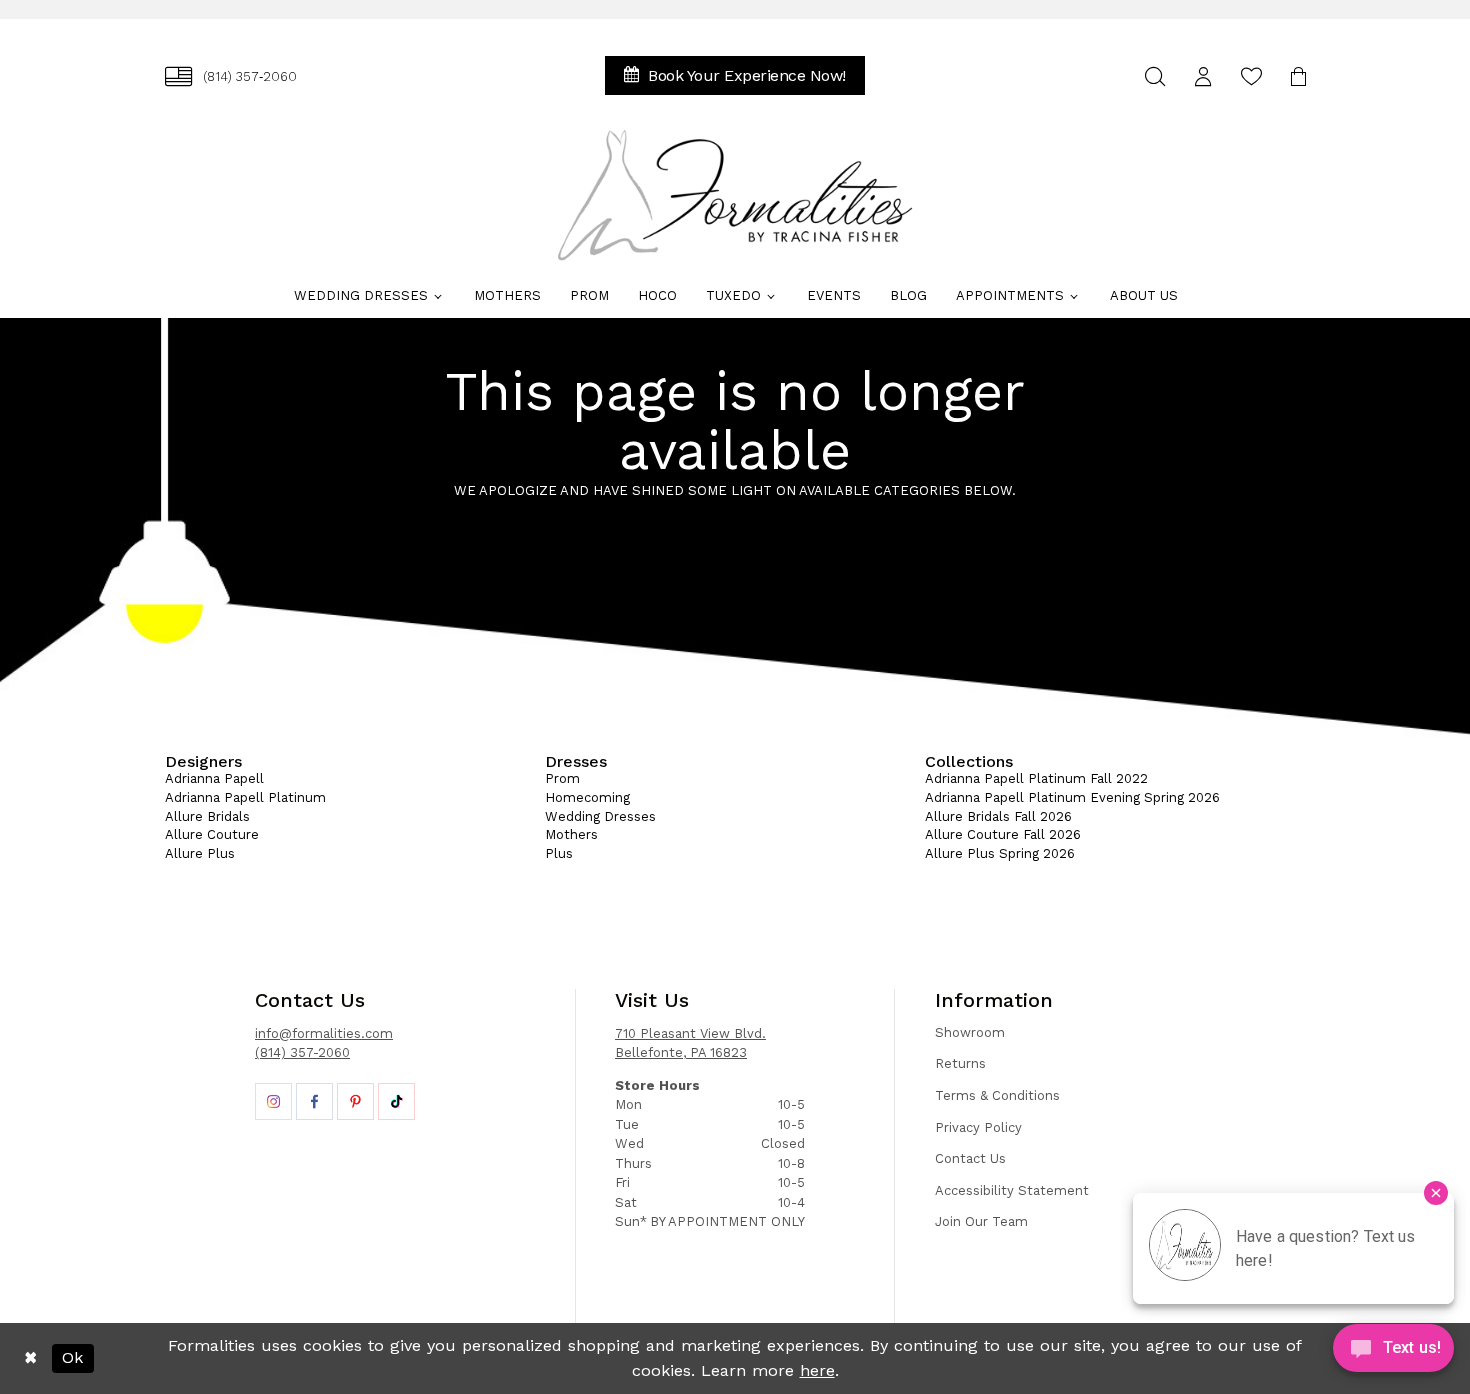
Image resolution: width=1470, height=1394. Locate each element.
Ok (72, 1357)
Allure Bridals (207, 816)
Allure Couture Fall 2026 (1003, 834)
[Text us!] (1393, 1353)
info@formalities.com (324, 1033)
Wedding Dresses (600, 816)
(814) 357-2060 (302, 1052)
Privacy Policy (978, 1127)
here (817, 1370)
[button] (1203, 76)
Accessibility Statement (1012, 1190)
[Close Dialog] (30, 1359)
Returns (960, 1063)
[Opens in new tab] (273, 1101)
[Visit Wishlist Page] (1251, 76)
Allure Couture (212, 834)
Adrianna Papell (214, 778)
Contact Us (970, 1158)
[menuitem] (231, 76)
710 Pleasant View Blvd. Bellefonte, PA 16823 (690, 1043)
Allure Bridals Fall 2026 (998, 816)
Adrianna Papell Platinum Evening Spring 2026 (1072, 797)
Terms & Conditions (997, 1095)
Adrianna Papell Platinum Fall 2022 (1036, 778)
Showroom (970, 1032)
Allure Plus (200, 853)
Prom (562, 778)
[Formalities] (735, 195)
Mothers (571, 834)
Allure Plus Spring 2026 (1000, 853)
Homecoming (587, 797)
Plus (559, 853)
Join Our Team (981, 1221)
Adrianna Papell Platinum (245, 797)
